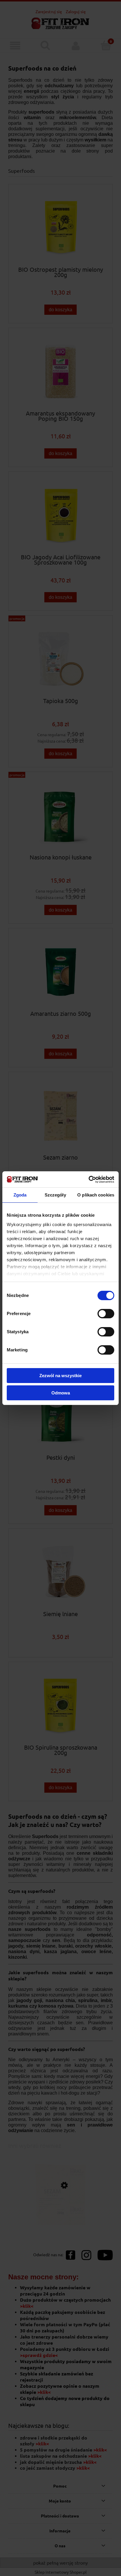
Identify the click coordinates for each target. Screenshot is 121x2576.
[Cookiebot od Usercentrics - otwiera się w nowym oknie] (89, 1180)
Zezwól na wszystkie (60, 1376)
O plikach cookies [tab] (96, 1195)
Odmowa (61, 1393)
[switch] (106, 1314)
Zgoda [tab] (20, 1195)
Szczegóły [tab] (55, 1195)
